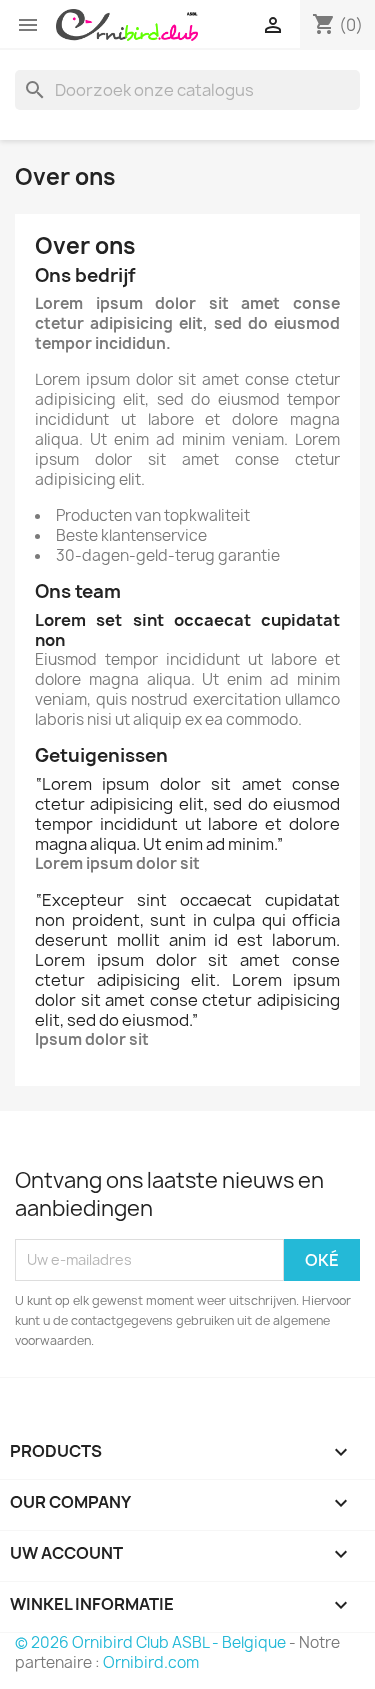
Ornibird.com (151, 1662)
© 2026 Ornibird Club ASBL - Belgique (150, 1642)
